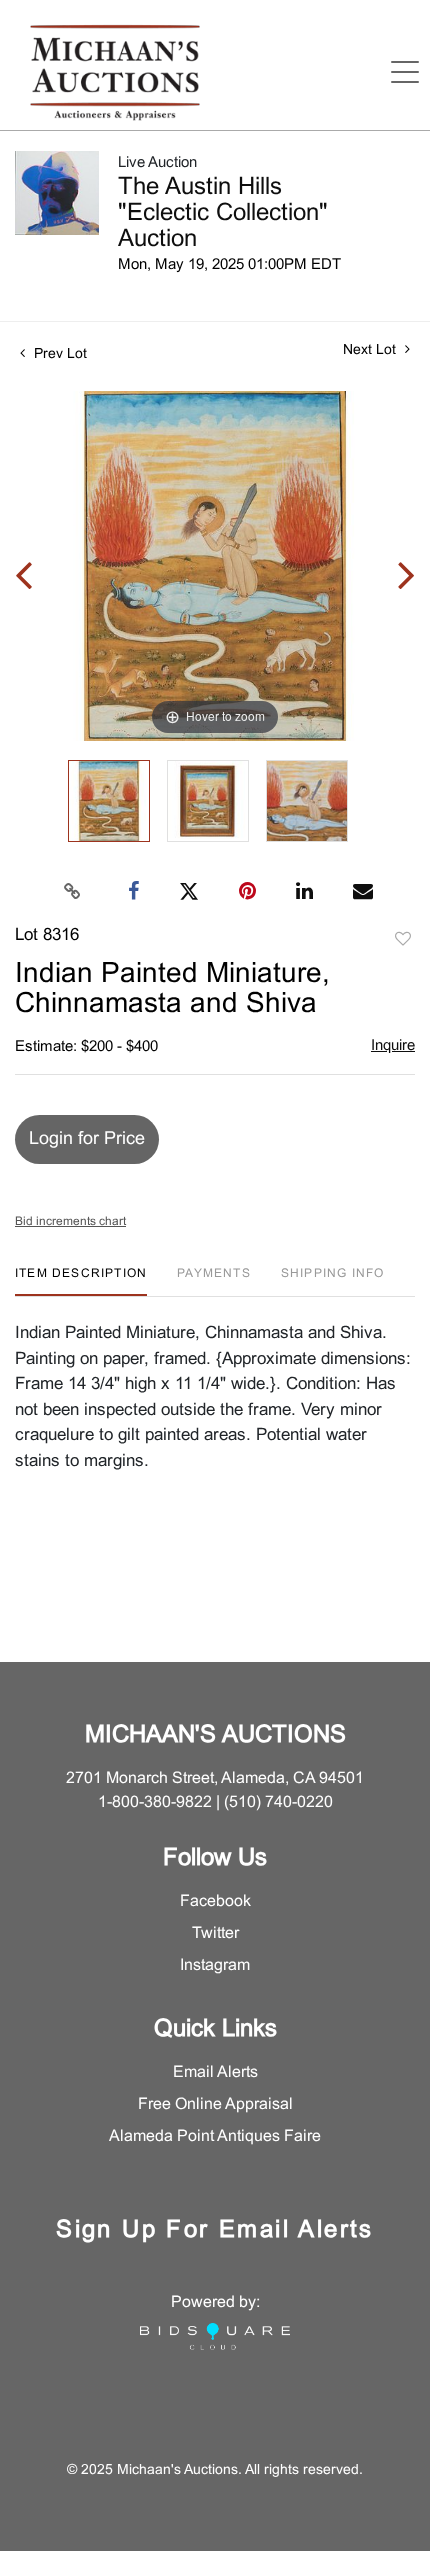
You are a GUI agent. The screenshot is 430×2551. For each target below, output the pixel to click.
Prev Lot (58, 354)
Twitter (215, 1933)
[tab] (81, 1281)
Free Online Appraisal (215, 2104)
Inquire (393, 1046)
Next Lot (371, 350)
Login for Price (87, 1139)
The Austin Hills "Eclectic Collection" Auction (223, 214)
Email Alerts (215, 2072)
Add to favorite (403, 940)
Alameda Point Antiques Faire (215, 2136)
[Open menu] (405, 72)
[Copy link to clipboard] (73, 892)
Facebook (215, 1901)
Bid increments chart (70, 1222)
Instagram (215, 1965)
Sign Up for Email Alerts (215, 2231)
